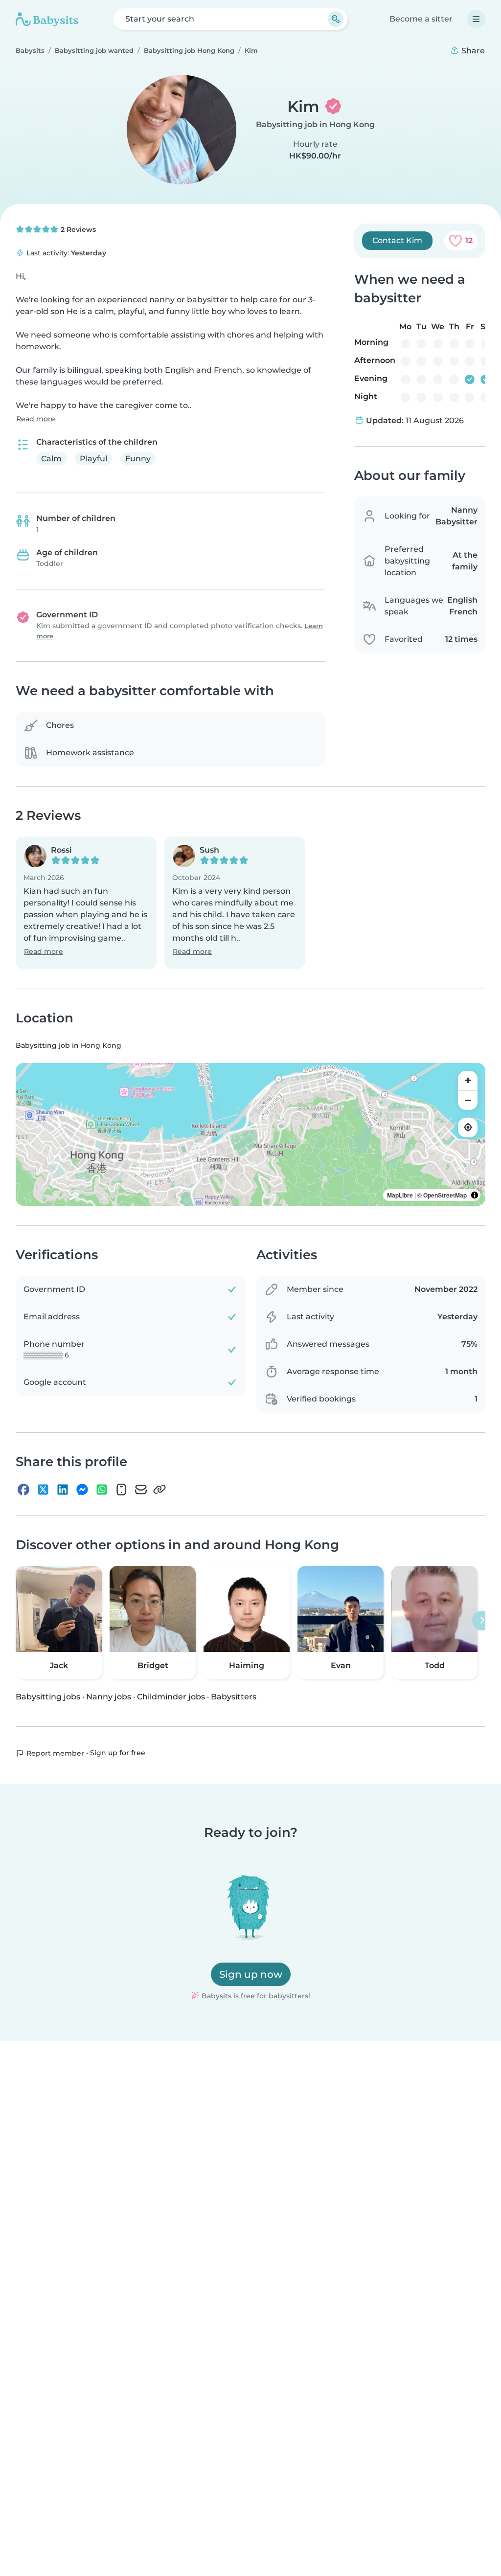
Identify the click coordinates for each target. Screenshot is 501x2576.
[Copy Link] (159, 1490)
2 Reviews (77, 229)
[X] (43, 1490)
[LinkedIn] (63, 1490)
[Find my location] (468, 1128)
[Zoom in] (468, 1081)
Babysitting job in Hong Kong (315, 124)
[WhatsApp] (102, 1490)
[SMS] (121, 1490)
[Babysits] (47, 19)
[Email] (141, 1490)
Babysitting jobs (48, 1697)
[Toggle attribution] (475, 1195)
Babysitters (234, 1697)
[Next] (482, 1621)
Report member (54, 1753)
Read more (36, 419)
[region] (250, 1134)
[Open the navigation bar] (476, 19)
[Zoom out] (468, 1100)
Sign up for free (118, 1753)
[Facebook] (23, 1490)
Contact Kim (397, 240)
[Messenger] (82, 1490)
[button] (86, 903)
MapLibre (400, 1195)
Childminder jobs (171, 1697)
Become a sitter (421, 19)
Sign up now (251, 1974)
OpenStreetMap (445, 1195)
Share (472, 51)
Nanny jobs (109, 1697)
